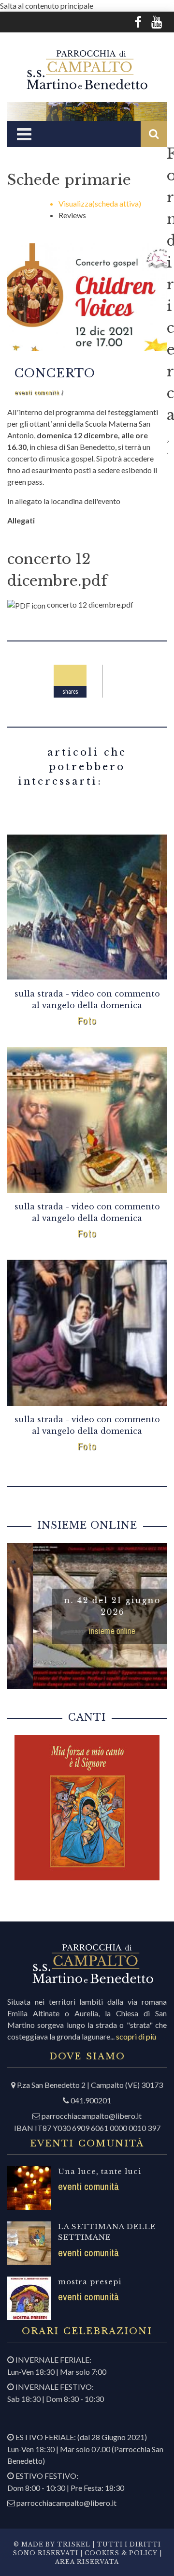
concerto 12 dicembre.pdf (90, 604)
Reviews (72, 215)
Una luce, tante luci (100, 2171)
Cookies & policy (120, 2553)
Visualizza (100, 203)
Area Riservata (87, 2562)
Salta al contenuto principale (47, 6)
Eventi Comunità (37, 393)
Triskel (74, 2544)
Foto (87, 1020)
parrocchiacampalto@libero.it (92, 2116)
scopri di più (136, 2036)
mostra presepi (90, 2282)
